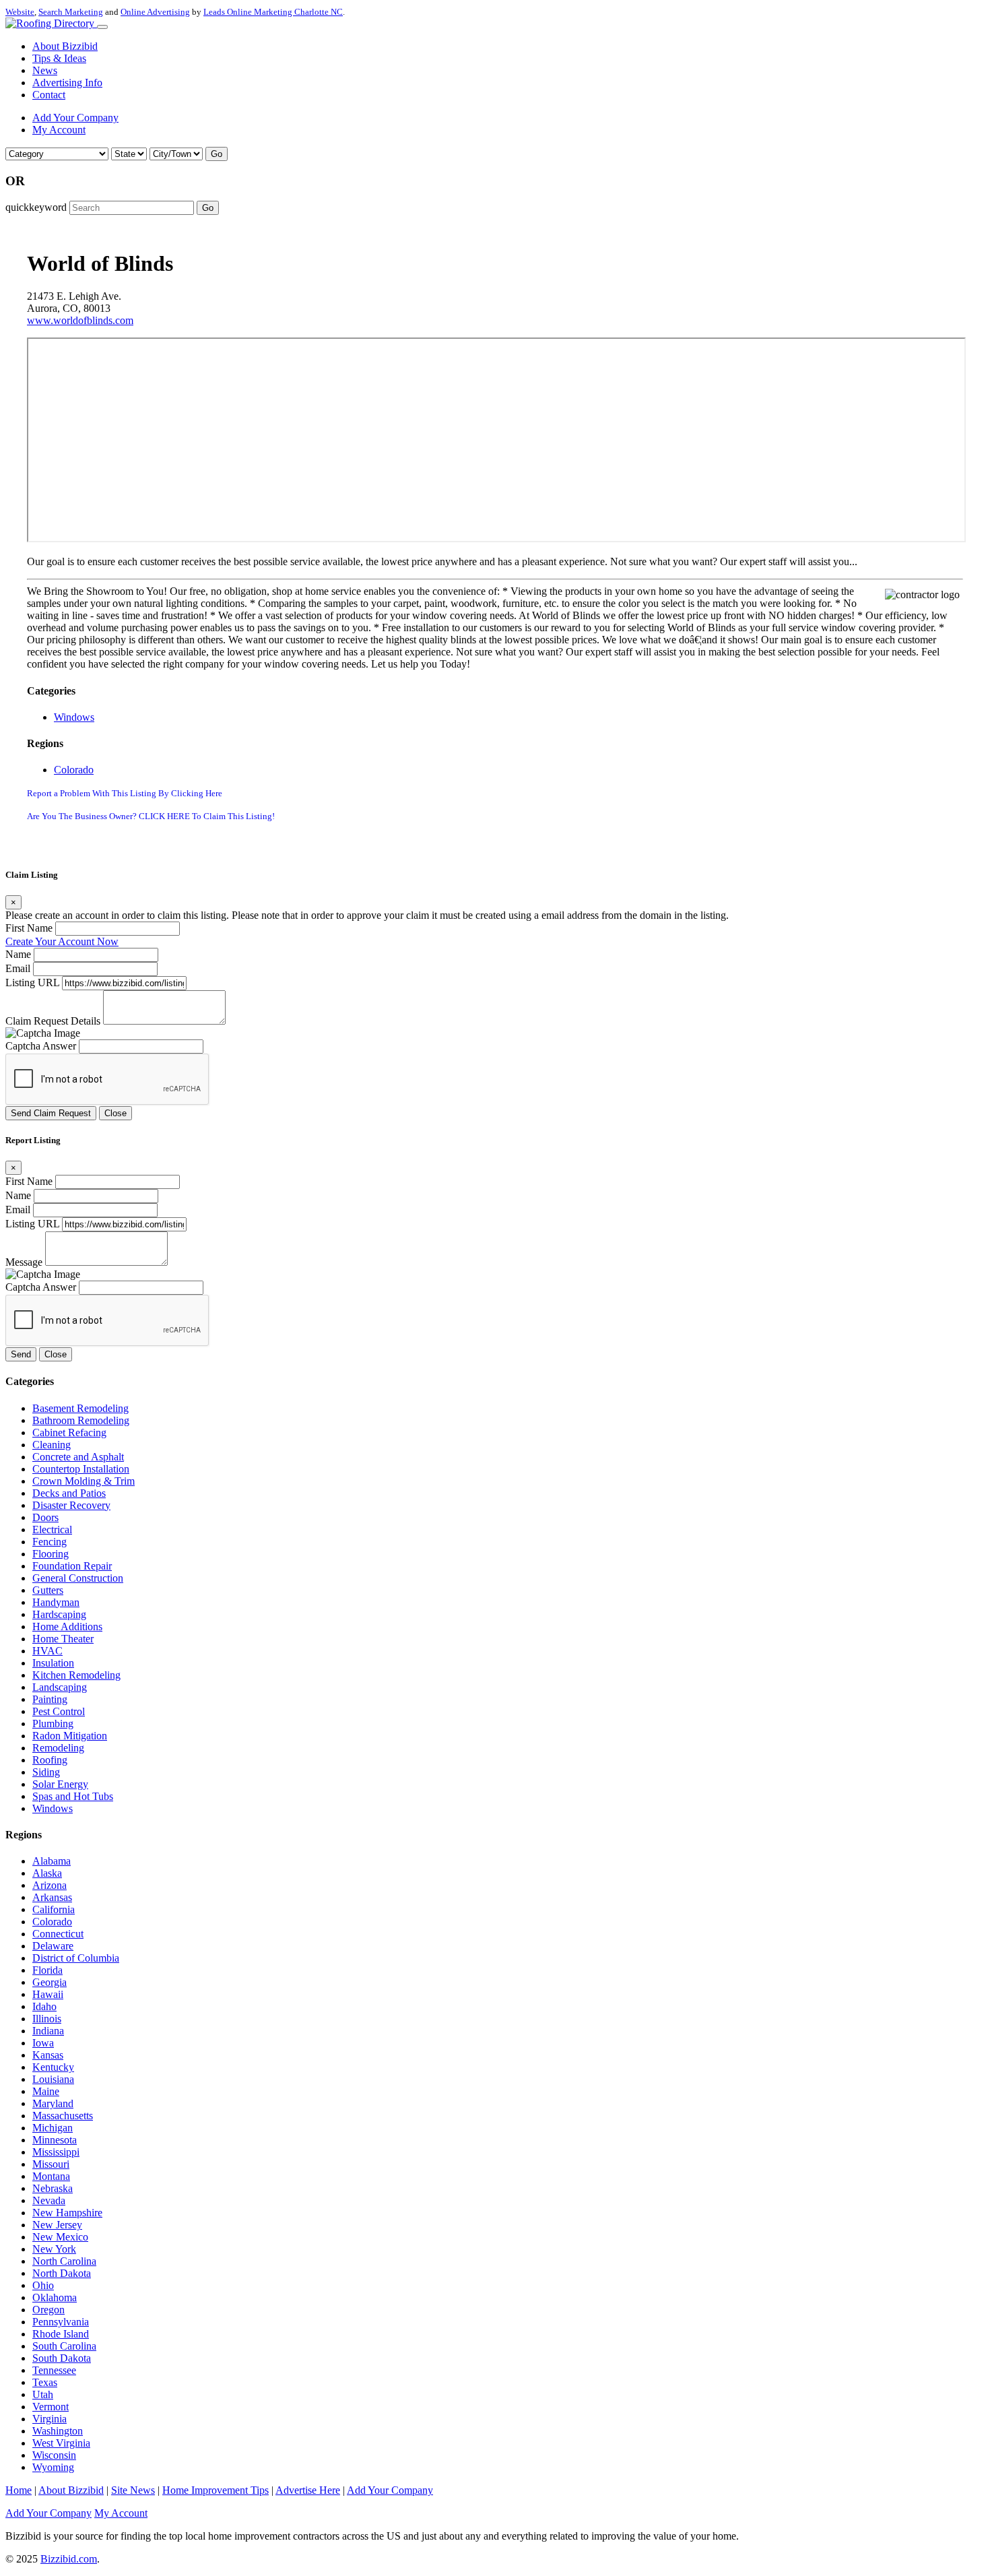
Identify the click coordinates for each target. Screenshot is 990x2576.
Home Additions (67, 1627)
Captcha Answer (41, 1046)
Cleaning (52, 1445)
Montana (51, 2176)
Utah (43, 2394)
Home (19, 2490)
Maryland (53, 2103)
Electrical (52, 1529)
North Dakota (62, 2273)
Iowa (43, 2043)
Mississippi (56, 2152)
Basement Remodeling (80, 1408)
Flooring (51, 1554)
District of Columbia (76, 1958)
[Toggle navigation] (102, 27)
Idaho (44, 2006)
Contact (49, 95)
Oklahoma (55, 2297)
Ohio (43, 2285)
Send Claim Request (51, 1113)
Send (21, 1354)
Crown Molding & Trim (84, 1481)
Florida (47, 1970)
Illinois (47, 2019)
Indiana (48, 2031)
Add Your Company (75, 118)
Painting (50, 1699)
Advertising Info (67, 83)
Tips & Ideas (59, 58)
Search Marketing (71, 12)
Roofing (50, 1760)
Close (115, 1113)
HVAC (47, 1651)
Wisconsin (54, 2455)
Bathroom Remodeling (81, 1420)
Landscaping (60, 1687)
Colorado (74, 770)
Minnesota (55, 2140)
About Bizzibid (65, 46)
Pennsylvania (61, 2322)
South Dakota (62, 2358)
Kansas (48, 2055)
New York (54, 2249)
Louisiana (53, 2079)
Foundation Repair (72, 1566)
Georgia (49, 1982)
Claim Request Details (53, 1021)
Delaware (53, 1946)
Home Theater (63, 1639)
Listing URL (32, 983)
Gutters (48, 1590)
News (45, 70)
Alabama (52, 1861)
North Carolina (64, 2261)
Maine (46, 2091)
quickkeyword (36, 207)
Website (20, 12)
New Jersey (57, 2225)
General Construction (78, 1578)
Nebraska (53, 2188)
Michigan (53, 2128)
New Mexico (60, 2237)
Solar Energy (60, 1784)
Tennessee (54, 2370)
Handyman (56, 1602)
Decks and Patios (69, 1493)
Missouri (51, 2164)
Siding (46, 1772)
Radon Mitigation (70, 1736)
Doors (45, 1517)
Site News (133, 2490)
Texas (45, 2382)
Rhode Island (61, 2334)
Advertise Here (308, 2490)
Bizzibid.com (69, 2559)
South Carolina (64, 2346)
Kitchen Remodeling (76, 1675)
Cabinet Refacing (69, 1432)
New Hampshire (67, 2213)
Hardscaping (59, 1614)
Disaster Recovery (71, 1505)
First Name (29, 928)
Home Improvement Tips (216, 2490)
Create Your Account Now (62, 941)
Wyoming (53, 2467)
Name (18, 954)
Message (24, 1262)
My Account (59, 130)
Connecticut (58, 1934)
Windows (74, 717)
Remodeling (58, 1748)
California (54, 1909)
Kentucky (53, 2067)
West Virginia (61, 2443)
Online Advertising (155, 12)
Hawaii (48, 1994)
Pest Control (59, 1711)
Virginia (49, 2419)
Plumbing (53, 1724)
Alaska (47, 1873)
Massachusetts (63, 2116)
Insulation (53, 1663)
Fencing (49, 1542)
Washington (58, 2431)
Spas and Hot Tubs (73, 1796)
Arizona (49, 1885)
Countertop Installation (81, 1469)
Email (18, 968)
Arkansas (52, 1897)
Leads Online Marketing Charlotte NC (273, 12)
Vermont (51, 2407)
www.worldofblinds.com (80, 320)
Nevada (49, 2200)
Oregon (48, 2310)
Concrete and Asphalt (78, 1457)
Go (217, 154)
